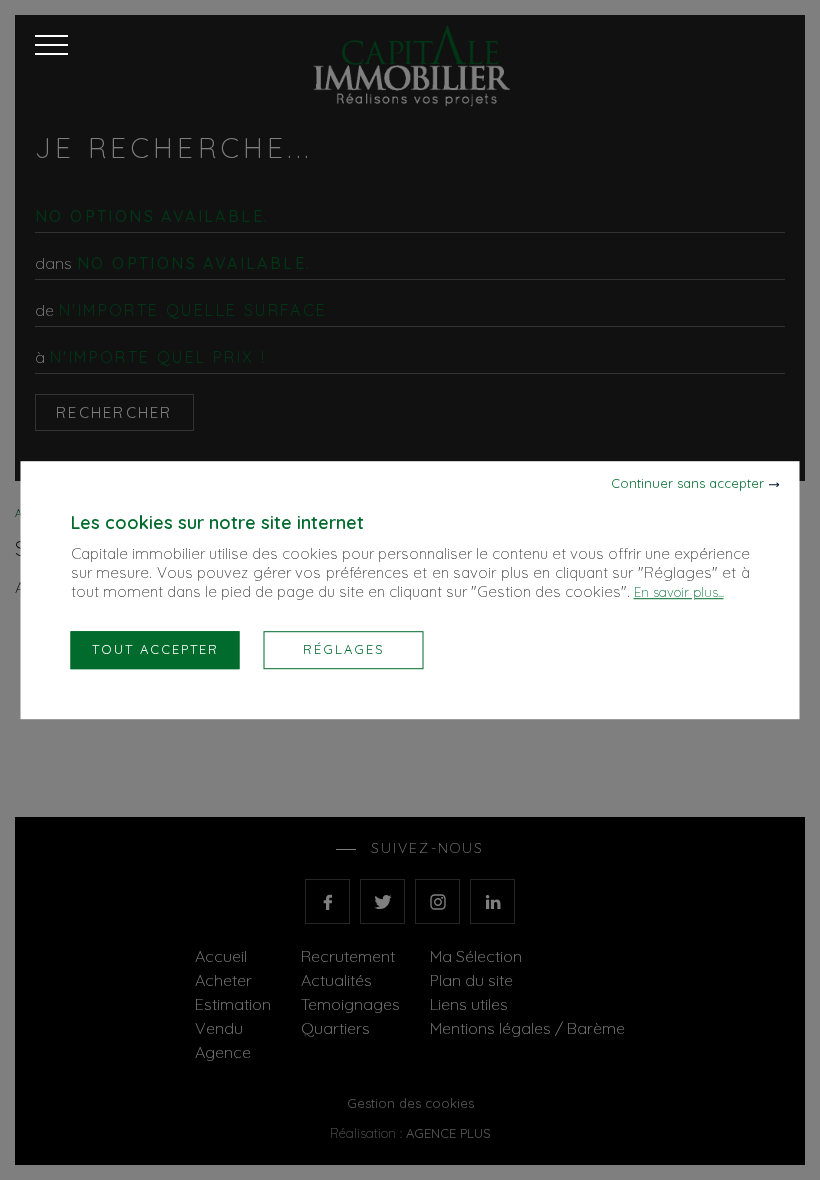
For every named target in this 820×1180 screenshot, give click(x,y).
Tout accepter (155, 649)
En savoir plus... (679, 592)
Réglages (344, 649)
